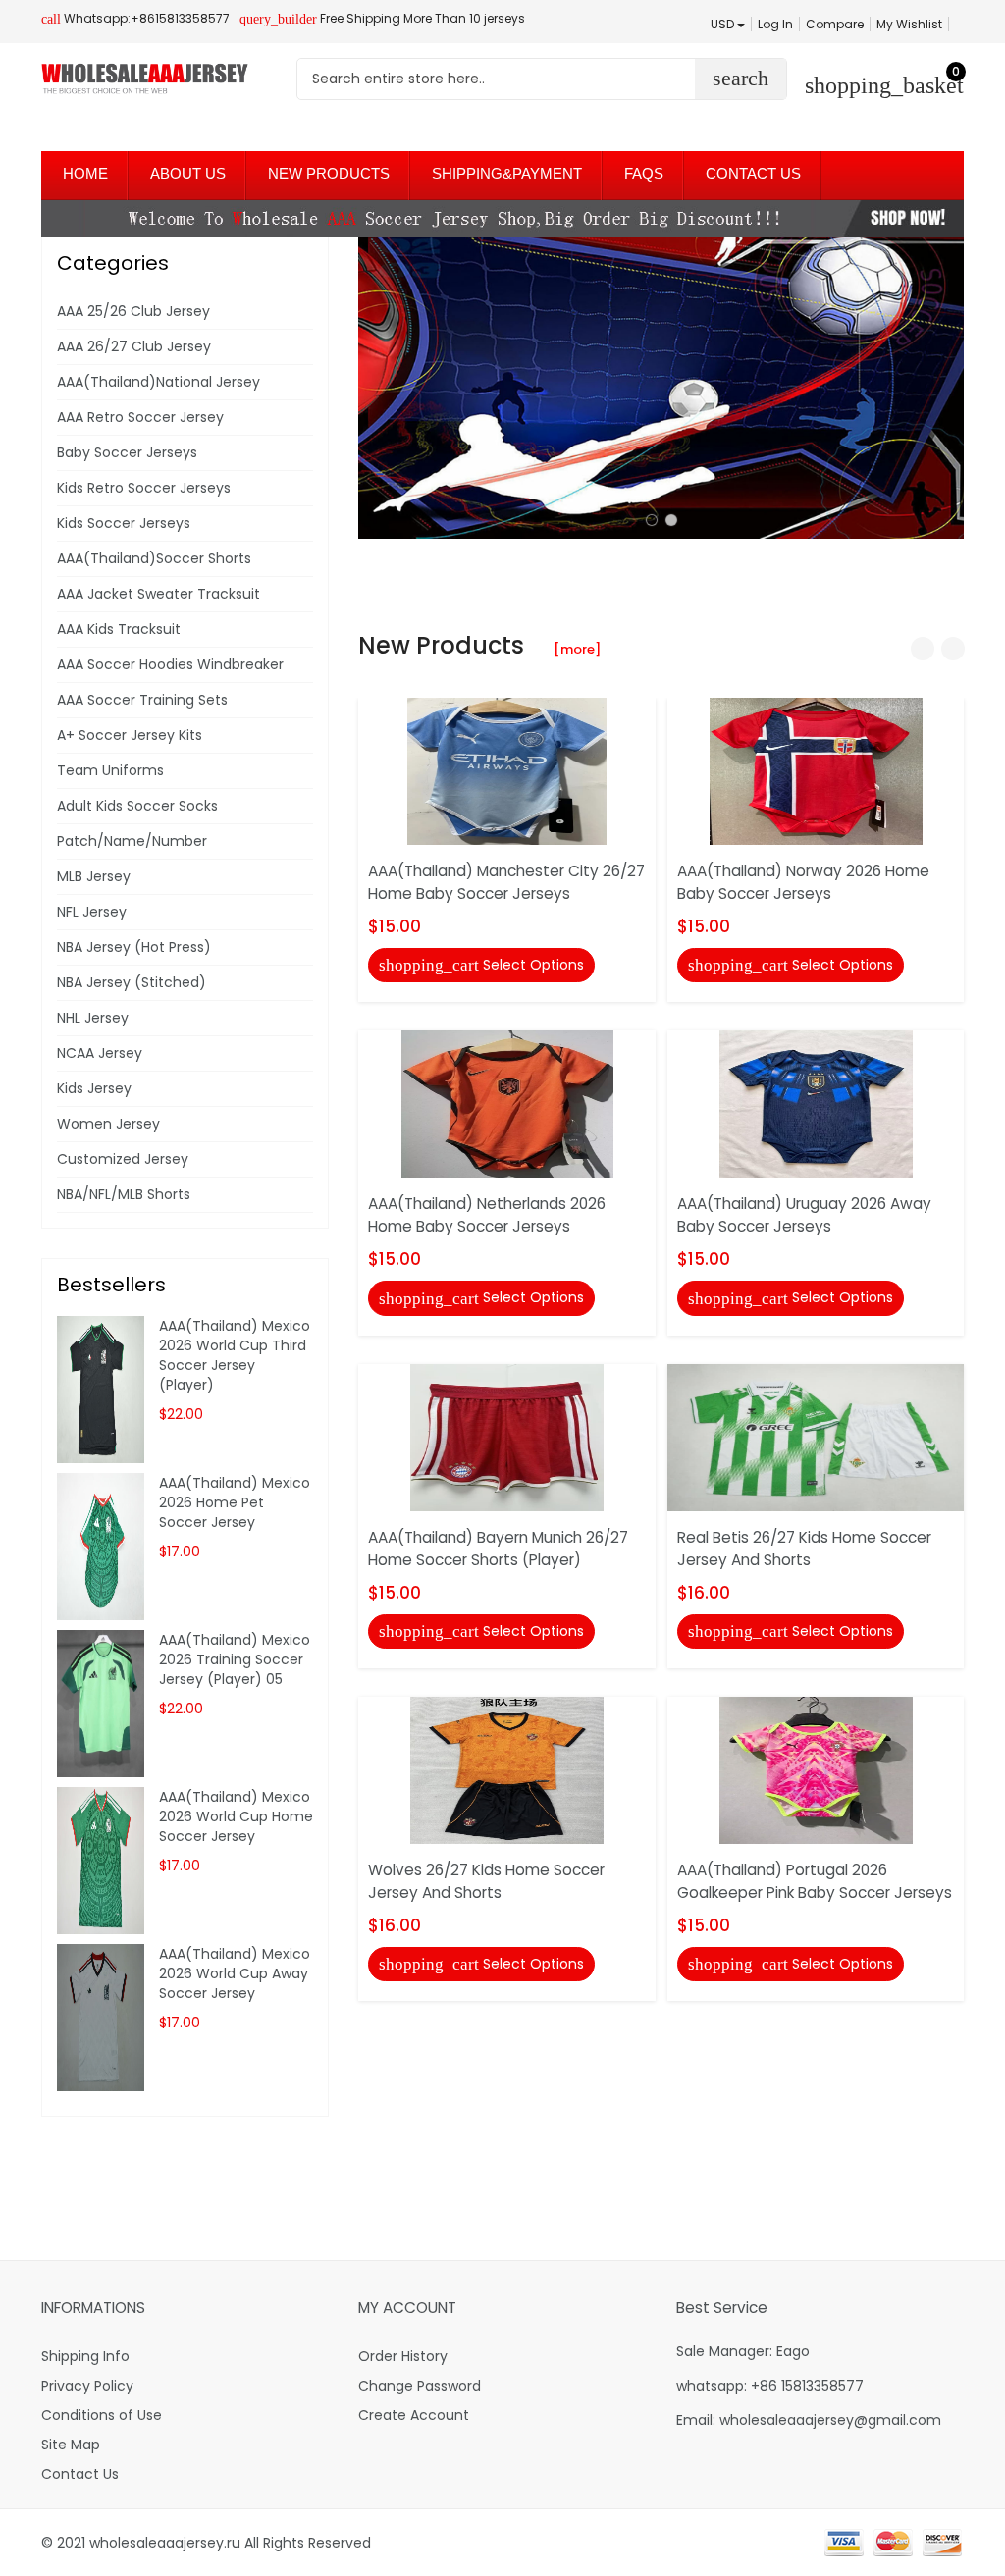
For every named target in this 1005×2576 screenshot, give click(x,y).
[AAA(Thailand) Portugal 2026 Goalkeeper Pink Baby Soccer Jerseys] (816, 1769)
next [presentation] (944, 388)
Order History (403, 2356)
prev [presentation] (378, 388)
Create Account (414, 2415)
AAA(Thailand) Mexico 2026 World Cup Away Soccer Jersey (235, 1973)
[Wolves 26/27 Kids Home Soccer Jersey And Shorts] (507, 1769)
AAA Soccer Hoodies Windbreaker (170, 664)
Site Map (71, 2445)
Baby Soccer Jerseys (127, 452)
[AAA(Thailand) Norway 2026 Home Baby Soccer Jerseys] (816, 770)
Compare (835, 24)
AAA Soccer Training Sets (142, 700)
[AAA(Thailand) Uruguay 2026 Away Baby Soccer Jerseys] (816, 1103)
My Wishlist (909, 24)
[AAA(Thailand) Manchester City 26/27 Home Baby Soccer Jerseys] (507, 770)
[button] (652, 520)
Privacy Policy (87, 2386)
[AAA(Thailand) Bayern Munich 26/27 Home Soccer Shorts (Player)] (507, 1436)
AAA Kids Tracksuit (119, 629)
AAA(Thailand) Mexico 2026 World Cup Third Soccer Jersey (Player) (235, 1355)
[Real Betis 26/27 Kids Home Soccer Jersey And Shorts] (816, 1436)
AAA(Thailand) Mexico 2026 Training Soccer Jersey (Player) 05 (235, 1659)
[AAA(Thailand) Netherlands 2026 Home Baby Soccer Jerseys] (507, 1103)
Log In (775, 24)
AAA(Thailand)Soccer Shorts (154, 558)
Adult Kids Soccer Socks (137, 806)
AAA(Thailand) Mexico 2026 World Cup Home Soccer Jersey (236, 1816)
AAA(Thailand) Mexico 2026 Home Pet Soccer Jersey (235, 1502)
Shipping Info (85, 2356)
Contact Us (80, 2474)
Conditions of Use (102, 2415)
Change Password (420, 2386)
